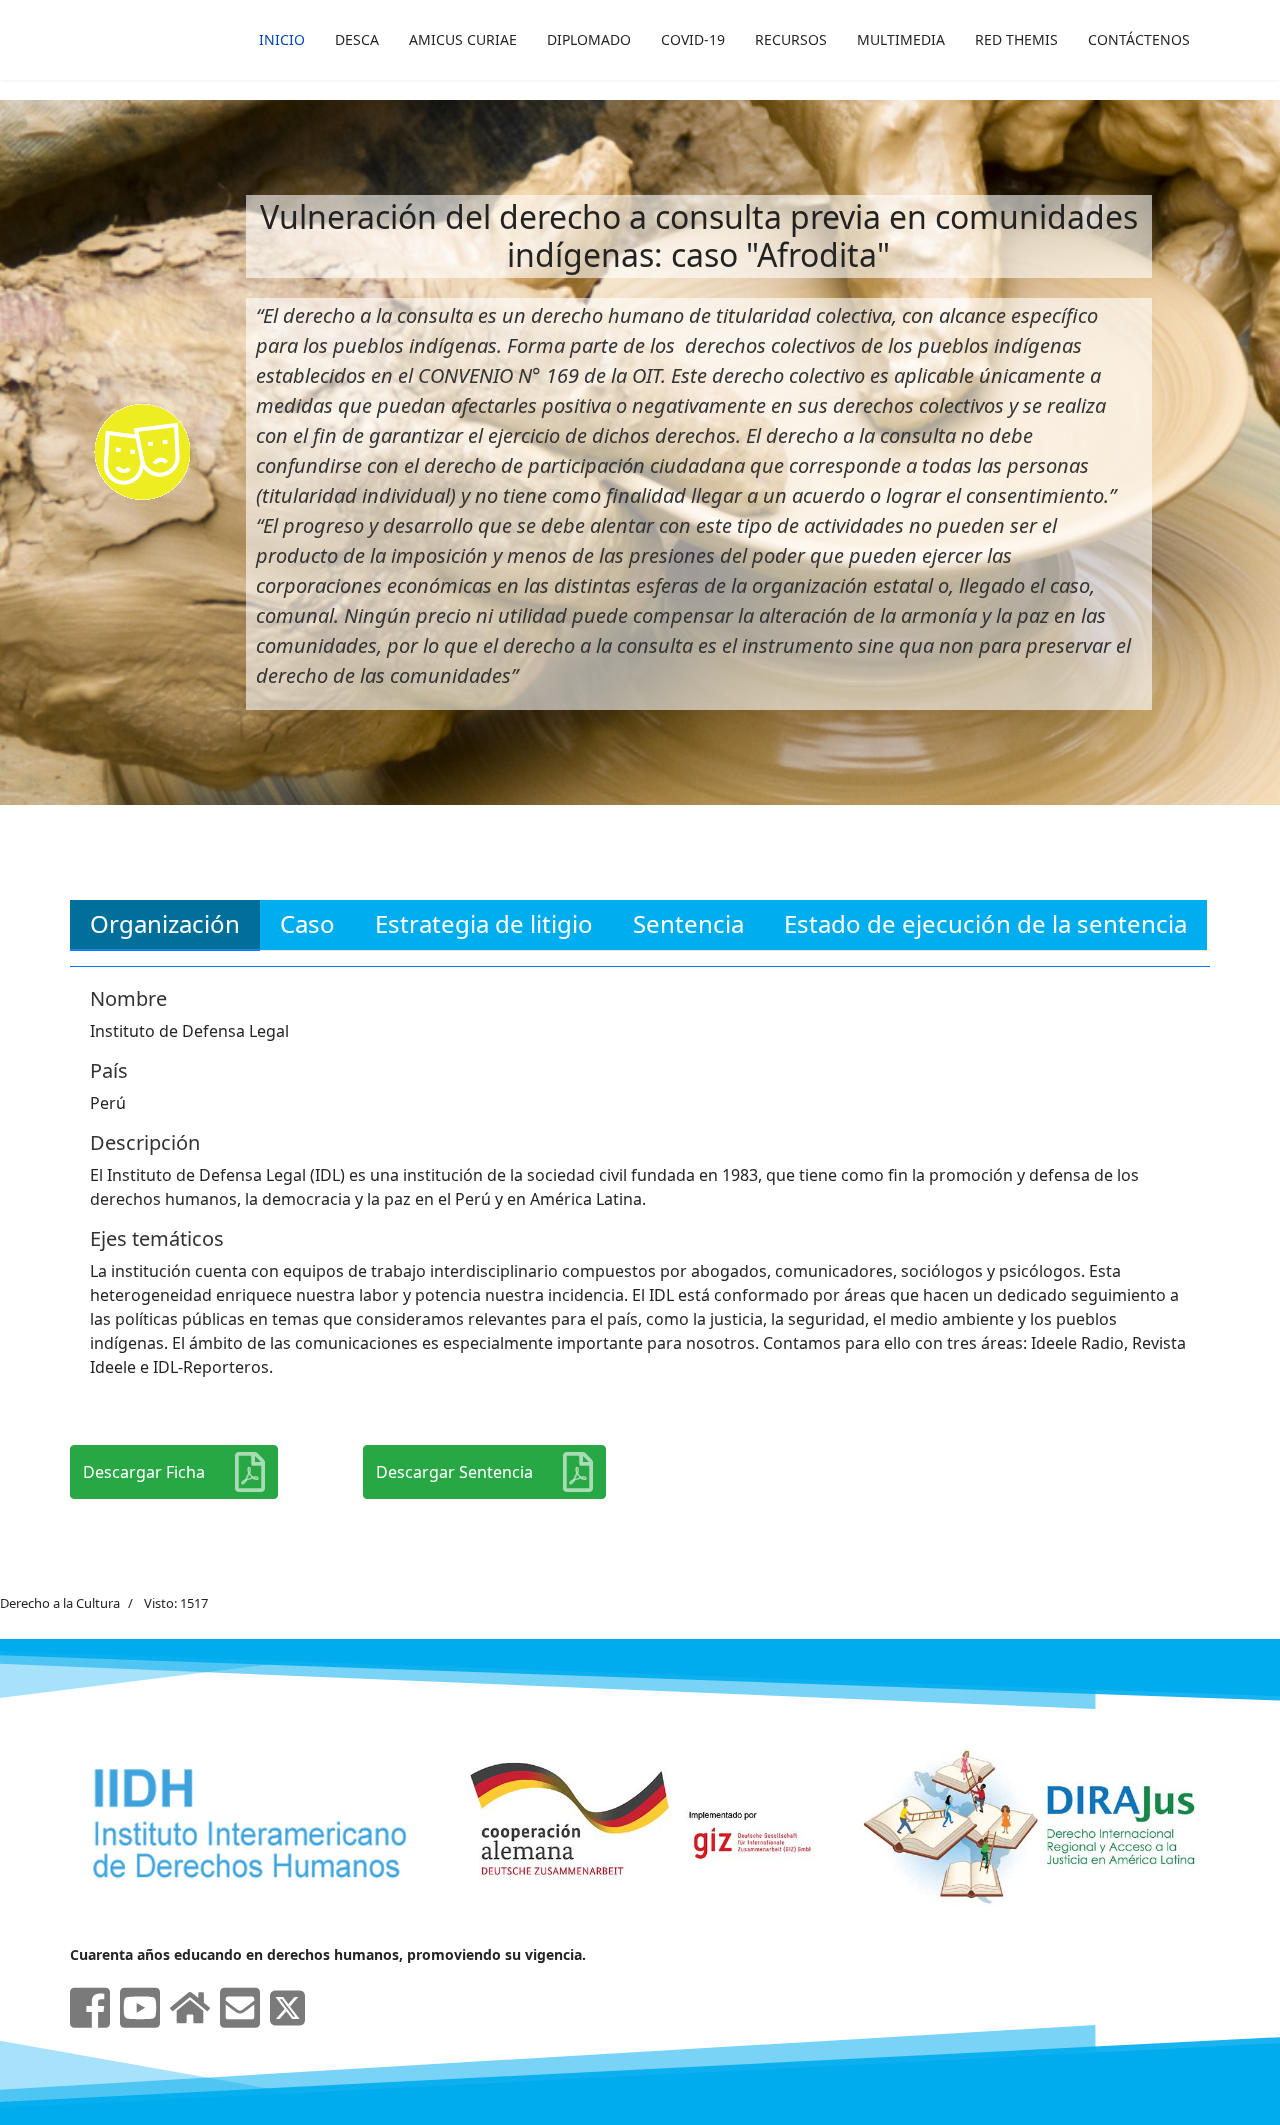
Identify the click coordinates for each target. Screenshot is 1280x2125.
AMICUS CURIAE (463, 39)
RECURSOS (791, 39)
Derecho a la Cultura (60, 1603)
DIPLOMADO (589, 39)
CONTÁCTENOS (1139, 39)
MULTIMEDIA (901, 39)
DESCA (357, 39)
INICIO (282, 39)
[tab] (165, 925)
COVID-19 (693, 39)
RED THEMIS (1016, 39)
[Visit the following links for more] (90, 2008)
